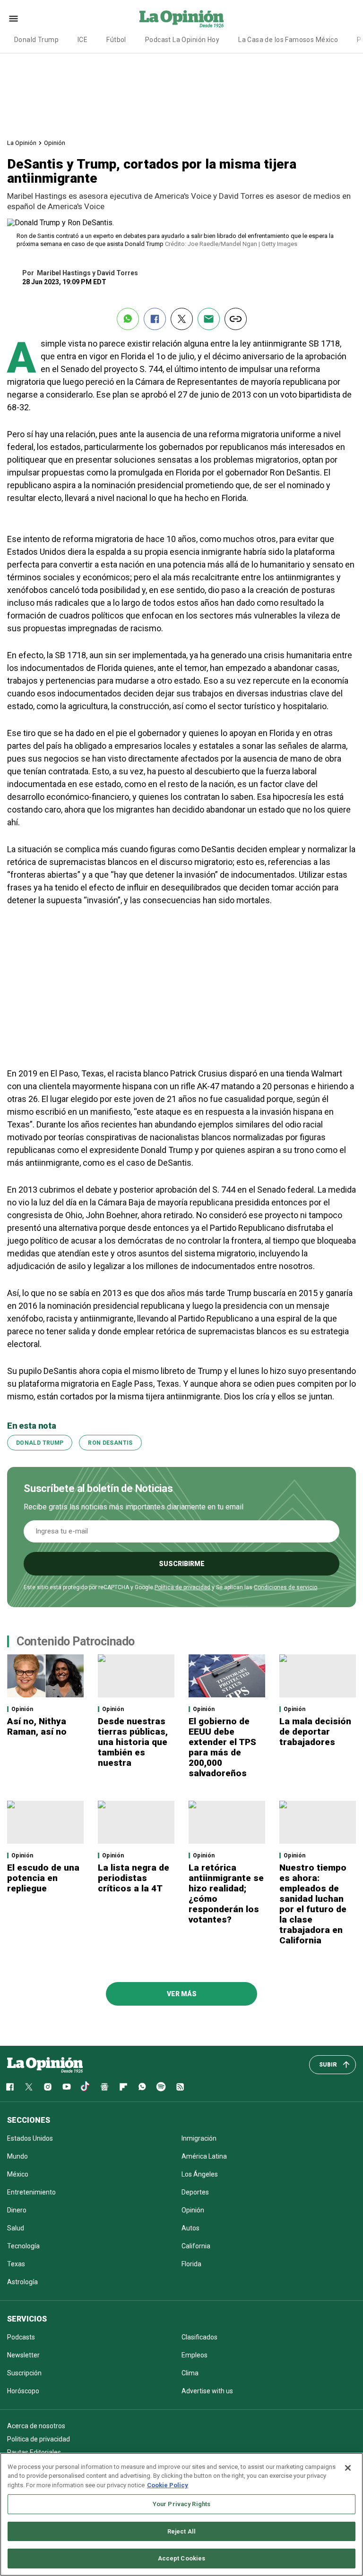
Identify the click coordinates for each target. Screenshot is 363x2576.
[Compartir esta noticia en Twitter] (182, 319)
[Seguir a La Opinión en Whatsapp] (142, 2087)
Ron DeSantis (110, 1443)
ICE (82, 40)
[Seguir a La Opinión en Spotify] (161, 2087)
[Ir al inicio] (45, 2065)
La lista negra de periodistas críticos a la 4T (134, 1878)
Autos (190, 2228)
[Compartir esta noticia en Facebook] (155, 319)
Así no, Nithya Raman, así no (37, 1726)
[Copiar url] (236, 319)
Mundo (17, 2156)
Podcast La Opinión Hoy (182, 40)
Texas (16, 2264)
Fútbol (116, 40)
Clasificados (199, 2337)
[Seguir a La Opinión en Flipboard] (123, 2087)
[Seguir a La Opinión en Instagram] (48, 2087)
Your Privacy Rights (181, 2504)
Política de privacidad (182, 1587)
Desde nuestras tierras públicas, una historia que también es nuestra (133, 1742)
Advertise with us (207, 2391)
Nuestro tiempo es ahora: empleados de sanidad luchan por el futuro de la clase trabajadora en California (313, 1904)
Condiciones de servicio (285, 1587)
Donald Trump (36, 40)
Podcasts (21, 2337)
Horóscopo (23, 2391)
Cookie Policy (168, 2485)
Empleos (194, 2355)
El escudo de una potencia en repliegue (43, 1878)
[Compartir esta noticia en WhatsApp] (128, 319)
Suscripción (24, 2373)
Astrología (22, 2282)
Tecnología (23, 2246)
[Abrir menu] (13, 19)
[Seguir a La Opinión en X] (29, 2087)
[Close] (348, 2468)
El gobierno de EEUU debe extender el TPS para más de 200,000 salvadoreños (222, 1747)
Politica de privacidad (39, 2439)
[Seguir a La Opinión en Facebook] (10, 2087)
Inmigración (199, 2138)
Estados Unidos (30, 2138)
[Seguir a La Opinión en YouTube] (67, 2087)
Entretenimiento (31, 2192)
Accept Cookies (182, 2558)
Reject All (181, 2531)
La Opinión (22, 143)
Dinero (17, 2210)
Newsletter (23, 2355)
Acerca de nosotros (36, 2426)
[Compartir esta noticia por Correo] (209, 319)
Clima (190, 2373)
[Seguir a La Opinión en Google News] (104, 2087)
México (18, 2174)
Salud (16, 2228)
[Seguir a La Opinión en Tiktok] (86, 2087)
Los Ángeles (200, 2174)
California (196, 2246)
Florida (191, 2264)
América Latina (204, 2156)
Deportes (195, 2192)
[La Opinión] (181, 18)
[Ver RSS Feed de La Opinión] (180, 2087)
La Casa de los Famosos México (288, 40)
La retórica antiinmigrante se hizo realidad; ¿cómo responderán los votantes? (226, 1894)
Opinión (55, 143)
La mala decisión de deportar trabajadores (315, 1732)
